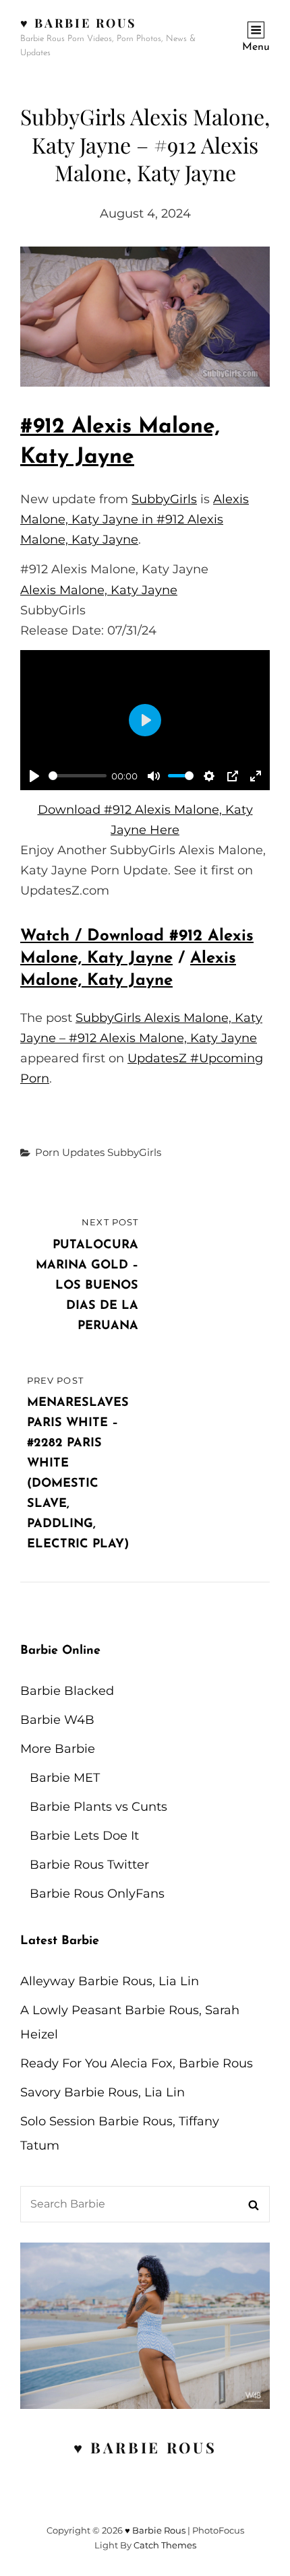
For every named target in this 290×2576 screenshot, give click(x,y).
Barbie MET (65, 1778)
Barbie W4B (57, 1720)
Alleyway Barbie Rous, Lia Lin (110, 1981)
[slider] (78, 776)
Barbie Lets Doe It (84, 1836)
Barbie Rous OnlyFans (97, 1894)
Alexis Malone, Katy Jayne (99, 590)
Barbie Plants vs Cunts (98, 1807)
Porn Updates (70, 1152)
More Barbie (58, 1749)
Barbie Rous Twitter (89, 1865)
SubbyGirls (164, 499)
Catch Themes (165, 2545)
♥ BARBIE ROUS (145, 2447)
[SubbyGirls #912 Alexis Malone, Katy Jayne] (145, 317)
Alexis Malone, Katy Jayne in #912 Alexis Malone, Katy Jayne (135, 519)
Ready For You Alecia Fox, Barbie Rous (137, 2063)
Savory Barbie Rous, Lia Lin (103, 2092)
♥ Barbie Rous (79, 23)
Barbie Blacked (67, 1691)
